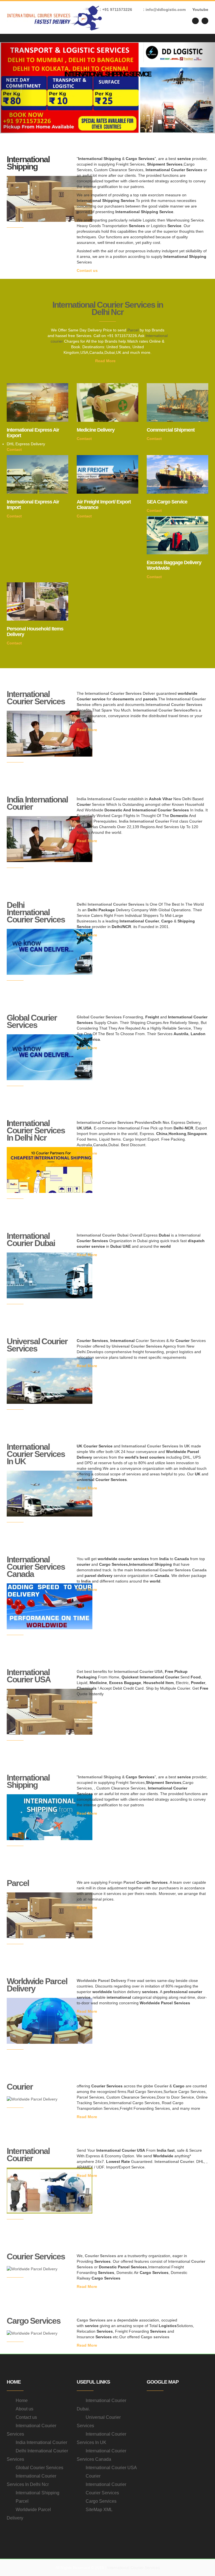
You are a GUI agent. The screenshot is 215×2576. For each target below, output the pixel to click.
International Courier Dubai (31, 1239)
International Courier (28, 2155)
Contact (15, 449)
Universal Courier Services (37, 1345)
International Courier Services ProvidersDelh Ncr (123, 1122)
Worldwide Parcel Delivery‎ (37, 1985)
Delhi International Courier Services (36, 912)
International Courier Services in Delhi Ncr (108, 308)
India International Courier (37, 803)
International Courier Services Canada (36, 1567)
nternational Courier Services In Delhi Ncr (36, 1130)
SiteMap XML (99, 2510)
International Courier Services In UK (36, 1454)
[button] (16, 88)
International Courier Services (36, 698)
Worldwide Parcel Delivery (101, 1981)
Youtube (200, 10)
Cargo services (155, 2337)
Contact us (88, 270)
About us (24, 2409)
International (89, 1235)
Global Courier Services (32, 1021)
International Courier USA (29, 1676)
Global (83, 1017)
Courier (20, 2087)
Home (22, 2400)
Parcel (133, 330)
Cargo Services (34, 2321)
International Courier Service (160, 710)
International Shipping (28, 1781)
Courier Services (36, 2256)
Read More (106, 361)
